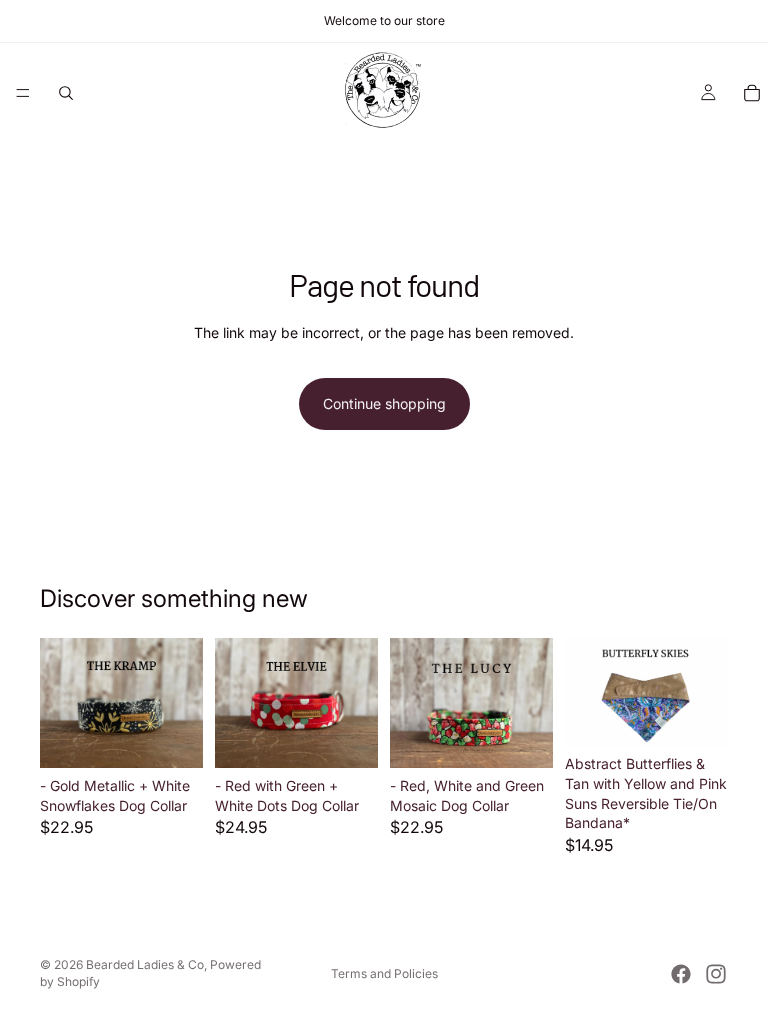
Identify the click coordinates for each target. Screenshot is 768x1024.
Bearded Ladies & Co (145, 964)
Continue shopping (384, 403)
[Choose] (172, 737)
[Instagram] (716, 974)
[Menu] (23, 93)
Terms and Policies (384, 973)
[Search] (66, 93)
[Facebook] (681, 974)
